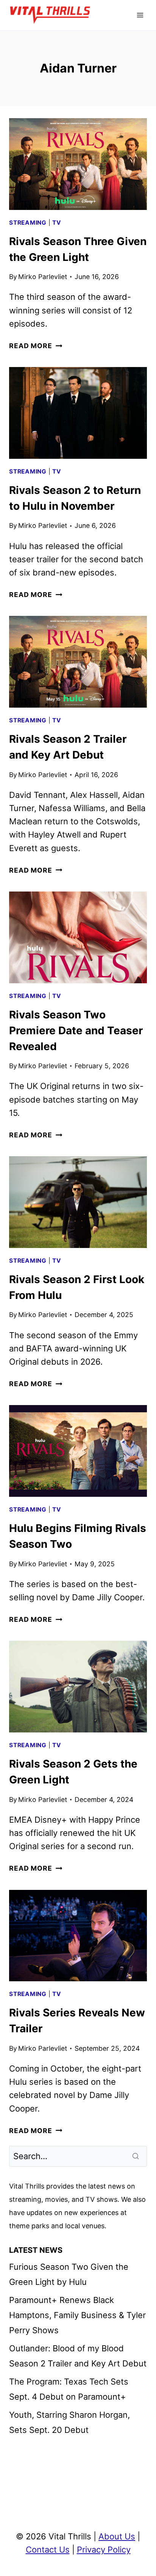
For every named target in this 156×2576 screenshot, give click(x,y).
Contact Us (48, 2550)
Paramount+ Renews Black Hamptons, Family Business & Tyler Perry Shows (77, 2315)
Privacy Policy (104, 2550)
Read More (36, 346)
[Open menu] (140, 15)
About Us (117, 2536)
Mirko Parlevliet (43, 277)
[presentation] (78, 164)
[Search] (136, 2156)
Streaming (28, 223)
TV (57, 223)
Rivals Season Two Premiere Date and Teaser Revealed (76, 1030)
